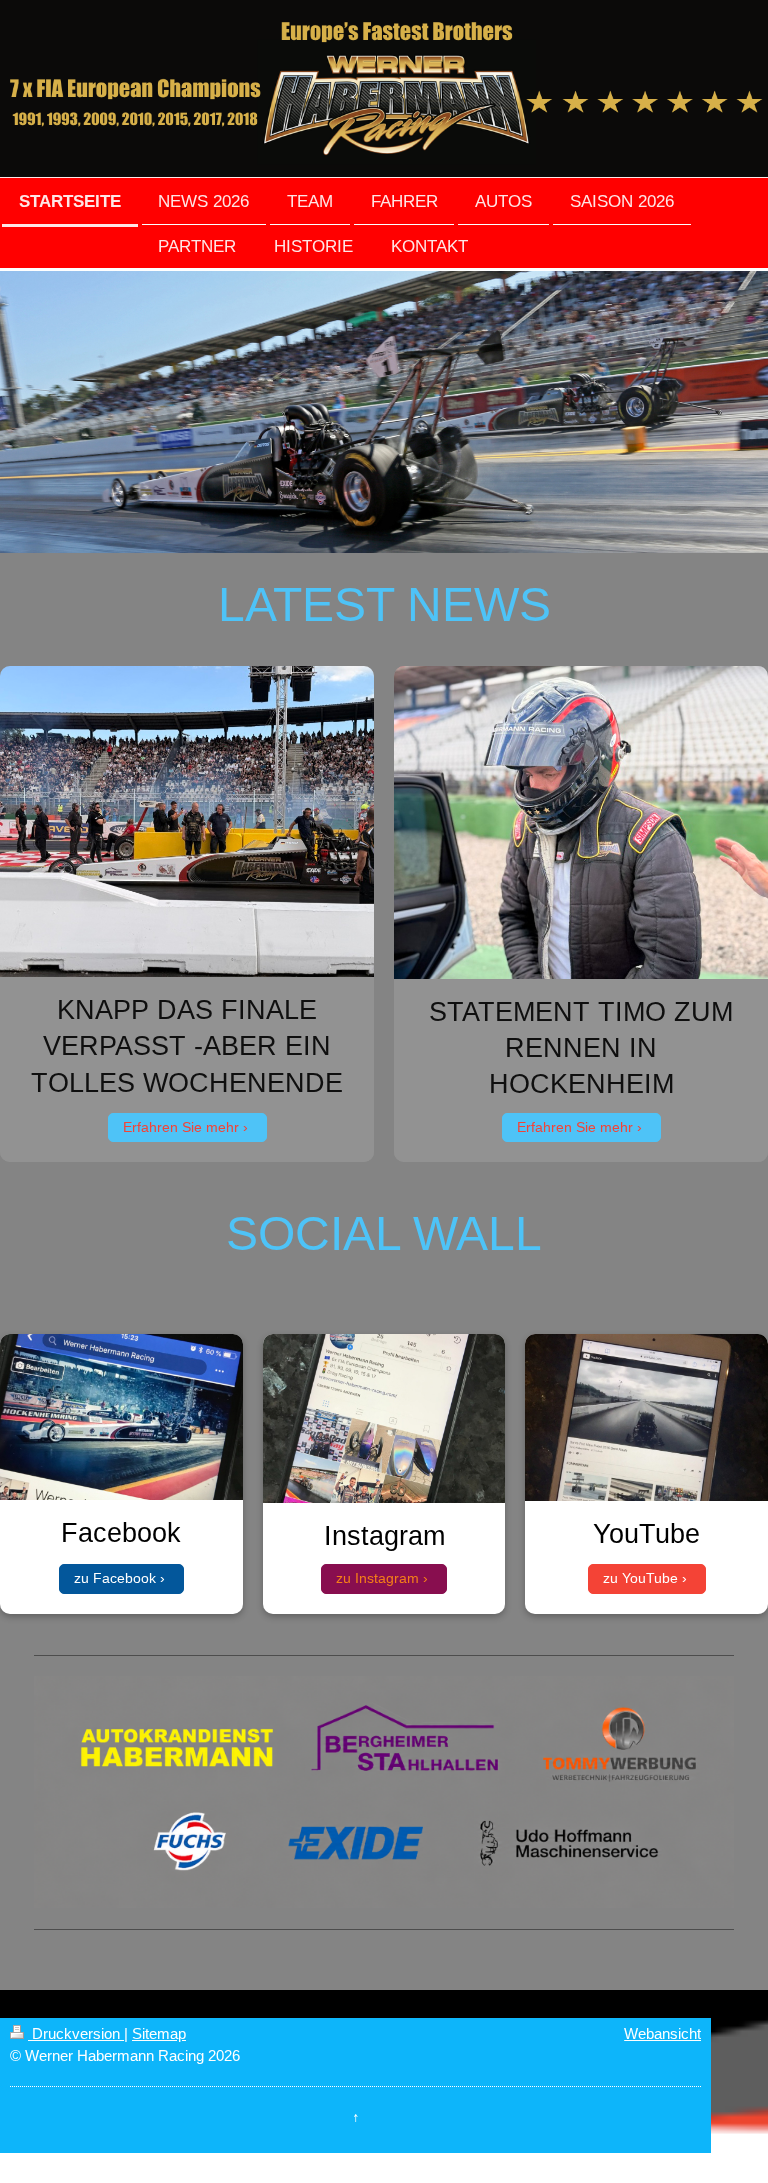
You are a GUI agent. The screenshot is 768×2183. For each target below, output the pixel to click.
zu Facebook (115, 1578)
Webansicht (662, 2033)
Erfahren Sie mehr (181, 1127)
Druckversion (76, 2033)
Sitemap (159, 2033)
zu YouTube (640, 1578)
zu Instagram (377, 1578)
